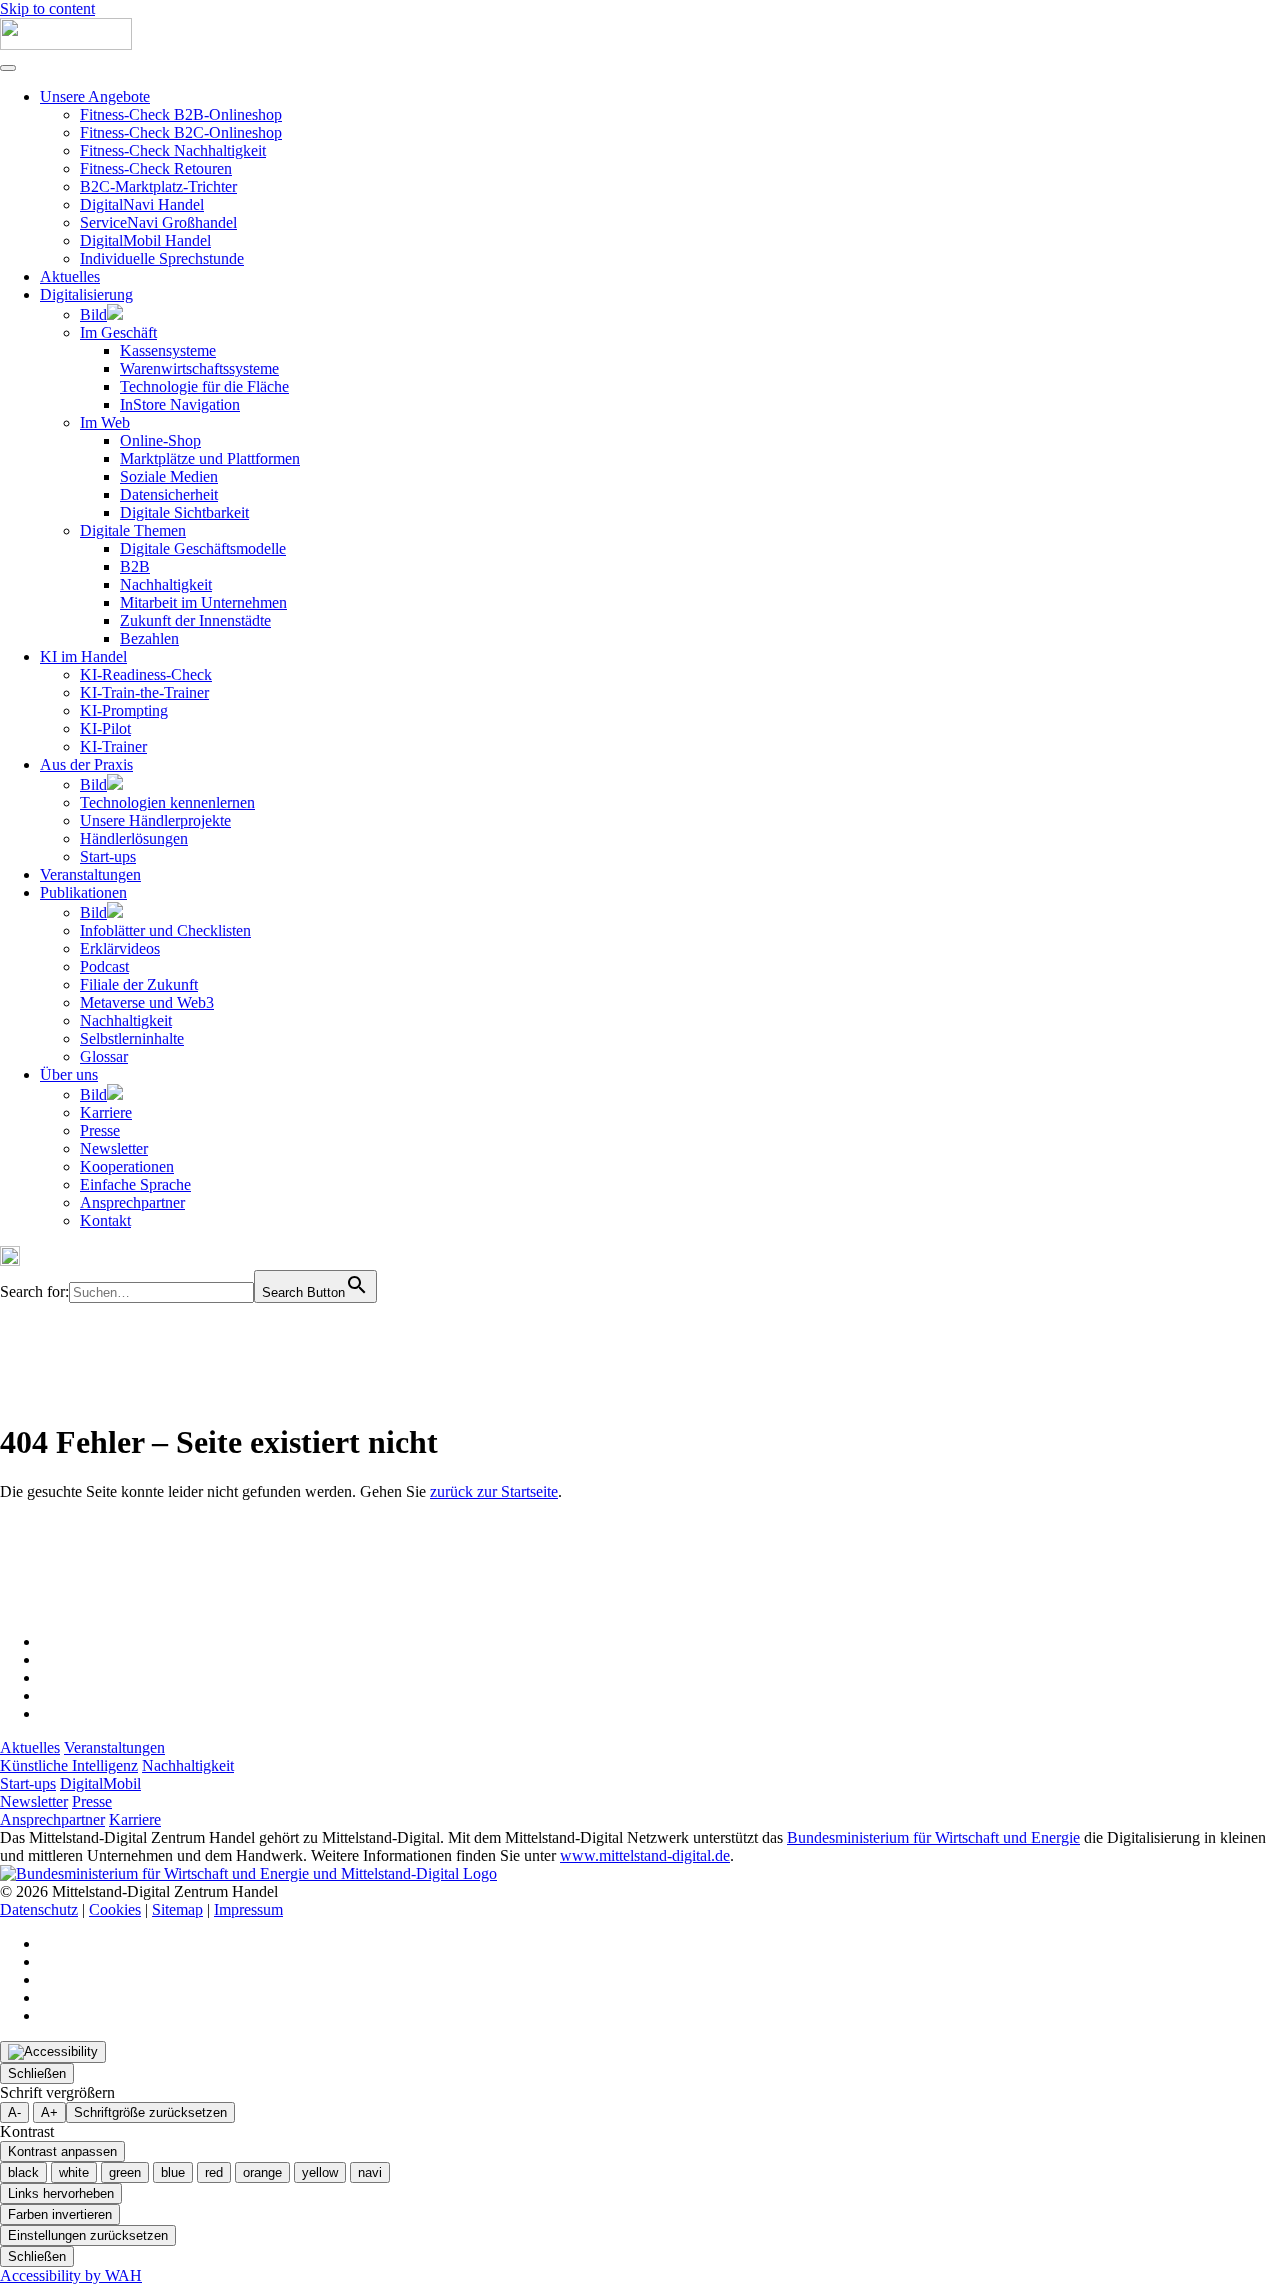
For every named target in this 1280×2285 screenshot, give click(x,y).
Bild (93, 314)
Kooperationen (127, 1166)
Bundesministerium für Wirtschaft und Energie (933, 1837)
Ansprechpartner (132, 1202)
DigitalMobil (100, 1783)
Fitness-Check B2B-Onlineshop (181, 114)
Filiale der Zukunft (139, 984)
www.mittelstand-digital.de (645, 1855)
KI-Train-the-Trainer (144, 692)
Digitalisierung (86, 294)
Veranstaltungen (90, 874)
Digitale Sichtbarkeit (184, 512)
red (214, 2172)
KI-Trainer (113, 746)
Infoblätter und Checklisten (165, 930)
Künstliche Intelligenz (69, 1765)
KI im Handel (83, 656)
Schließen (37, 2073)
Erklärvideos (120, 948)
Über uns (69, 1074)
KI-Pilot (105, 728)
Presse (100, 1130)
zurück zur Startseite (494, 1491)
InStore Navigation (180, 404)
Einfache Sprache (135, 1184)
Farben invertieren (60, 2214)
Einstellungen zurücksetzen (88, 2235)
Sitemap (177, 1909)
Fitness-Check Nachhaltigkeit (173, 150)
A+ (49, 2112)
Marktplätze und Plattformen (210, 458)
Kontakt (105, 1220)
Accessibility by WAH (71, 2275)
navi (370, 2172)
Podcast (104, 966)
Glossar (104, 1056)
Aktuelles (70, 276)
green (125, 2172)
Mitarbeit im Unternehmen (203, 602)
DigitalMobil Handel (145, 240)
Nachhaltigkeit (166, 584)
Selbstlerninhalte (132, 1038)
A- (14, 2112)
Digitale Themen (133, 530)
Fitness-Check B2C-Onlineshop (181, 132)
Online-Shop (160, 440)
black (23, 2172)
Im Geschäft (118, 332)
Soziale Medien (169, 476)
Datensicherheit (169, 494)
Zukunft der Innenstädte (195, 620)
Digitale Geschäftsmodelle (203, 548)
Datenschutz (39, 1909)
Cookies (115, 1909)
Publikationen (83, 892)
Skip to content (47, 8)
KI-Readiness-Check (146, 674)
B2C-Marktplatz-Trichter (158, 186)
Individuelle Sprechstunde (162, 258)
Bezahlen (149, 638)
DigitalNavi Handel (142, 204)
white (74, 2172)
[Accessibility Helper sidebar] (53, 2052)
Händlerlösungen (134, 838)
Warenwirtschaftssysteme (199, 368)
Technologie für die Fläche (204, 386)
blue (173, 2172)
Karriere (106, 1112)
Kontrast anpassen (62, 2151)
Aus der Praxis (86, 764)
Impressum (248, 1909)
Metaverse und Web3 (147, 1002)
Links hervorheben (61, 2193)
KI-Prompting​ (124, 710)
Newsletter (114, 1148)
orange (262, 2172)
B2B (135, 566)
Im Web (105, 422)
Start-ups (108, 856)
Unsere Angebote (95, 96)
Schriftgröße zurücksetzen (150, 2112)
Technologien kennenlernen (167, 802)
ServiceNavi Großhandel (158, 222)
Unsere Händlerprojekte (155, 820)
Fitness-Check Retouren (156, 168)
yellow (320, 2172)
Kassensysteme (168, 350)
